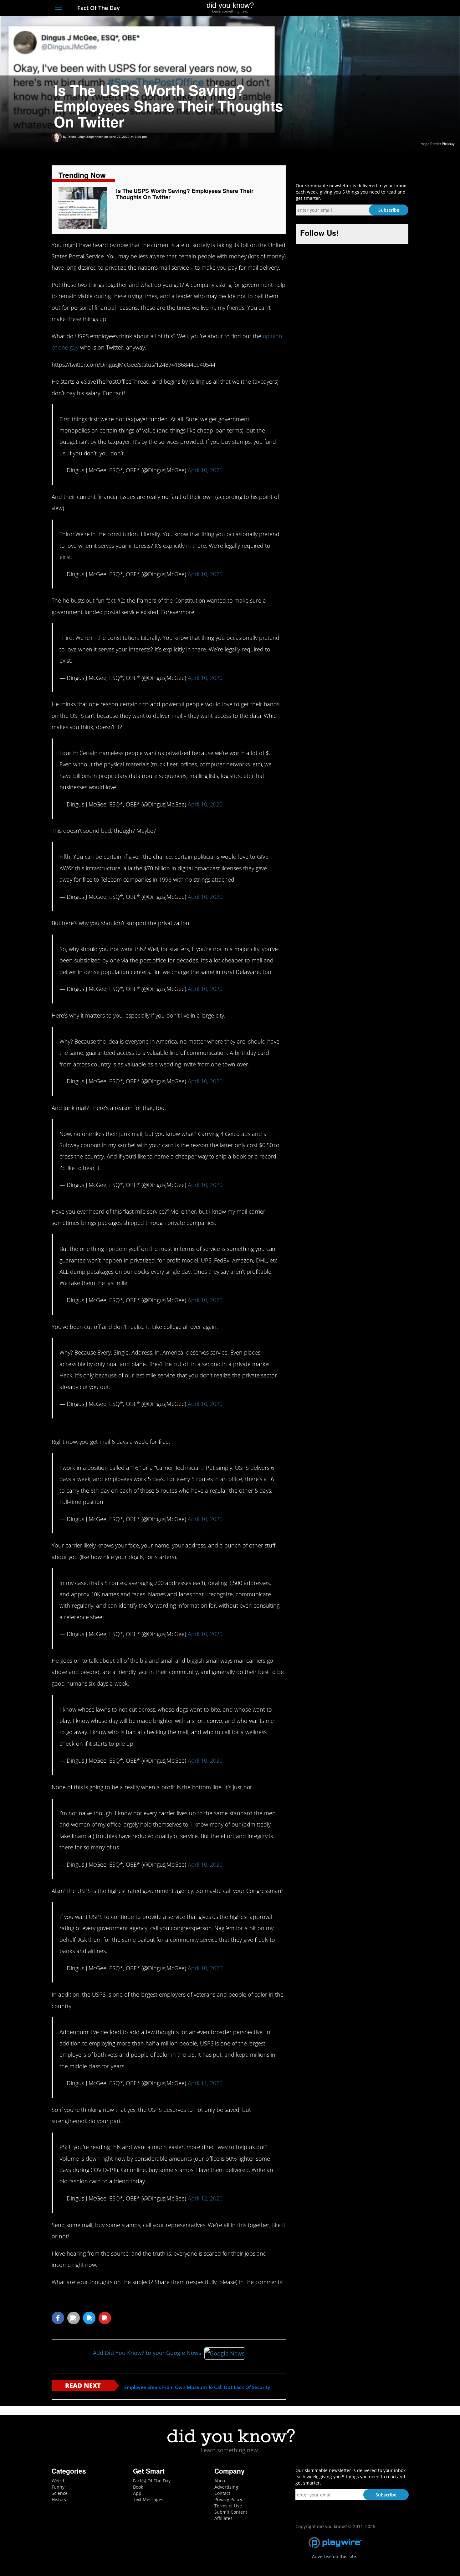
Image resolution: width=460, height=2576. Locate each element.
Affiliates (223, 2518)
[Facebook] (359, 8)
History (59, 2499)
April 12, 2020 (205, 2198)
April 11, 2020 (205, 2083)
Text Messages (148, 2499)
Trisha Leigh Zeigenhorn (85, 137)
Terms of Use (228, 2506)
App (137, 2493)
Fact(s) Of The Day (152, 2481)
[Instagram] (382, 8)
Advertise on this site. (335, 2556)
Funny (58, 2487)
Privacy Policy (228, 2499)
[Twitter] (371, 8)
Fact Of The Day (98, 8)
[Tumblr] (394, 8)
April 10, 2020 (205, 470)
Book (138, 2487)
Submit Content (231, 2512)
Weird (58, 2481)
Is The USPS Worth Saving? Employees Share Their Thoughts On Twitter (185, 194)
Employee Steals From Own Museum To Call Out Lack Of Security (197, 2387)
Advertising (226, 2487)
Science (60, 2493)
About (221, 2481)
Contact (222, 2493)
